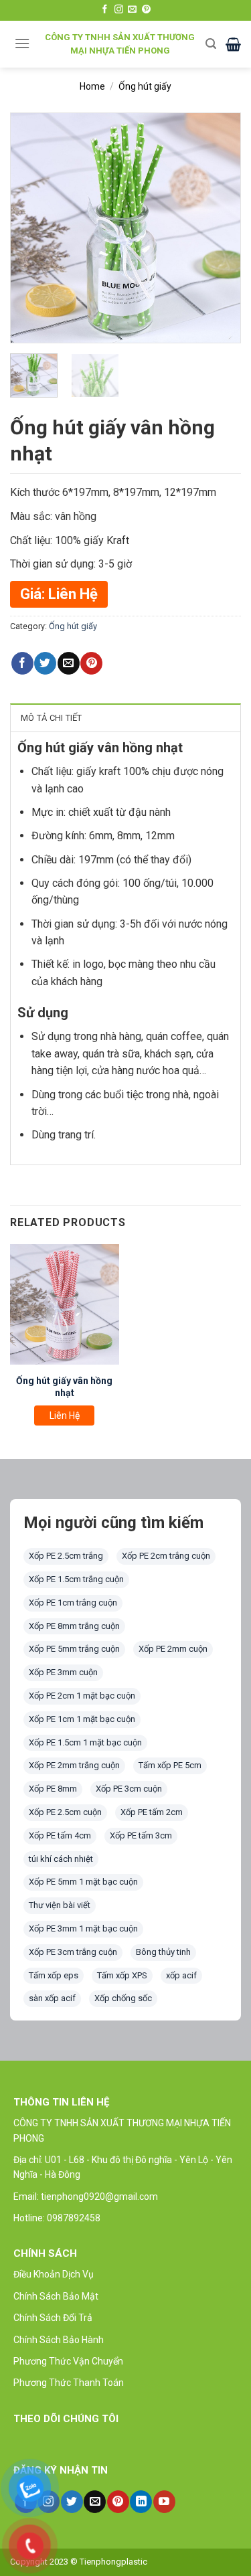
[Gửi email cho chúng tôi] (132, 10)
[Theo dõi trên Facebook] (105, 10)
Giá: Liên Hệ (59, 594)
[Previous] (31, 228)
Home (92, 86)
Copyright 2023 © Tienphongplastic (79, 2562)
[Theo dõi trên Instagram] (119, 10)
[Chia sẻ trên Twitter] (45, 663)
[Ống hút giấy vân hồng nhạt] (65, 1304)
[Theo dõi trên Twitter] (72, 2502)
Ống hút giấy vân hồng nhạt (64, 1387)
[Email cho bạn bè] (69, 663)
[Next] (220, 228)
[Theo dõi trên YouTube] (164, 2502)
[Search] (211, 44)
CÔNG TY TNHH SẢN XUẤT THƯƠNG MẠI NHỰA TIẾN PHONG (120, 44)
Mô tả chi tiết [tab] (52, 718)
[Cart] (233, 44)
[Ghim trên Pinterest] (91, 663)
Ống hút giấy (145, 86)
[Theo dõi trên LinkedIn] (141, 2502)
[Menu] (22, 43)
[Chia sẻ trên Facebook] (22, 663)
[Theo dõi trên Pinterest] (146, 10)
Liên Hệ (65, 1415)
